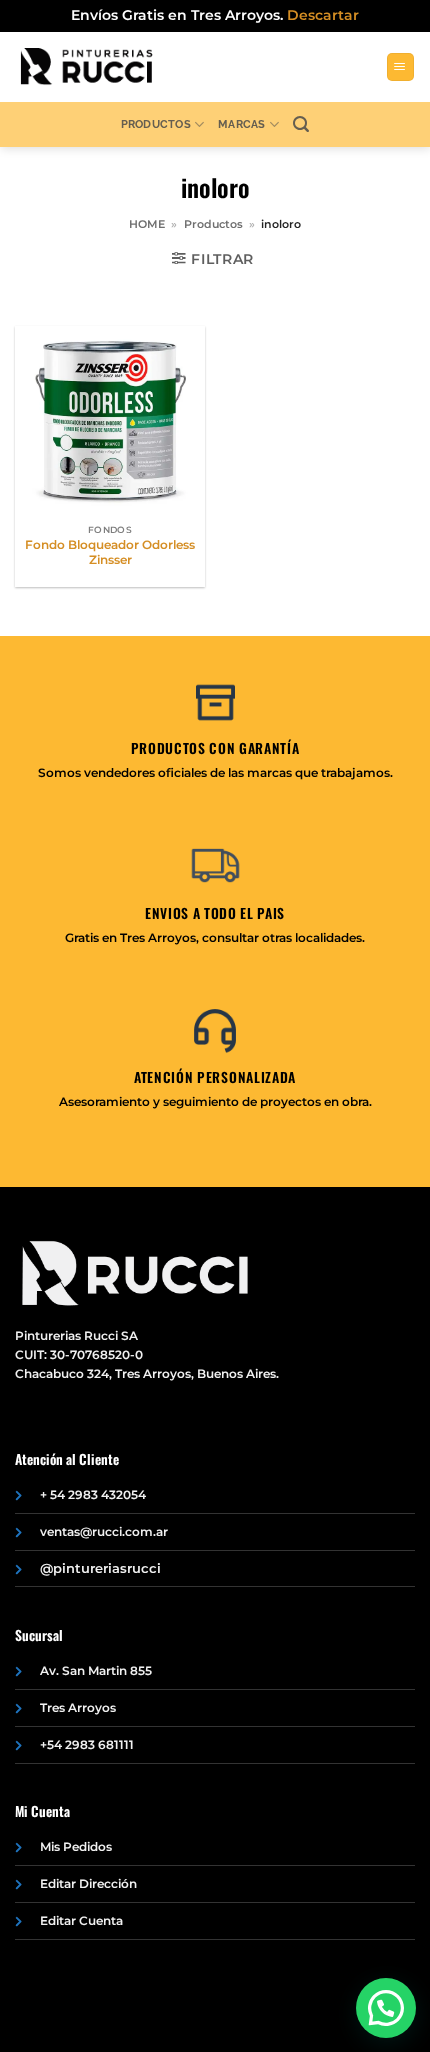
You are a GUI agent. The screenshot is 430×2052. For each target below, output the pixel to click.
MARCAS (241, 124)
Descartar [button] (323, 15)
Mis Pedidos (76, 1846)
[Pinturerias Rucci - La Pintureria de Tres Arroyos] (86, 67)
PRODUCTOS (156, 124)
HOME (147, 224)
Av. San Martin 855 (96, 1670)
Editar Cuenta (81, 1920)
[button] (400, 67)
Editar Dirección (88, 1883)
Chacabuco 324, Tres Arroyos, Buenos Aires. (147, 1373)
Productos (213, 224)
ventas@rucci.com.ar (104, 1531)
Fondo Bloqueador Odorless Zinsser (110, 552)
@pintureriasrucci (100, 1568)
